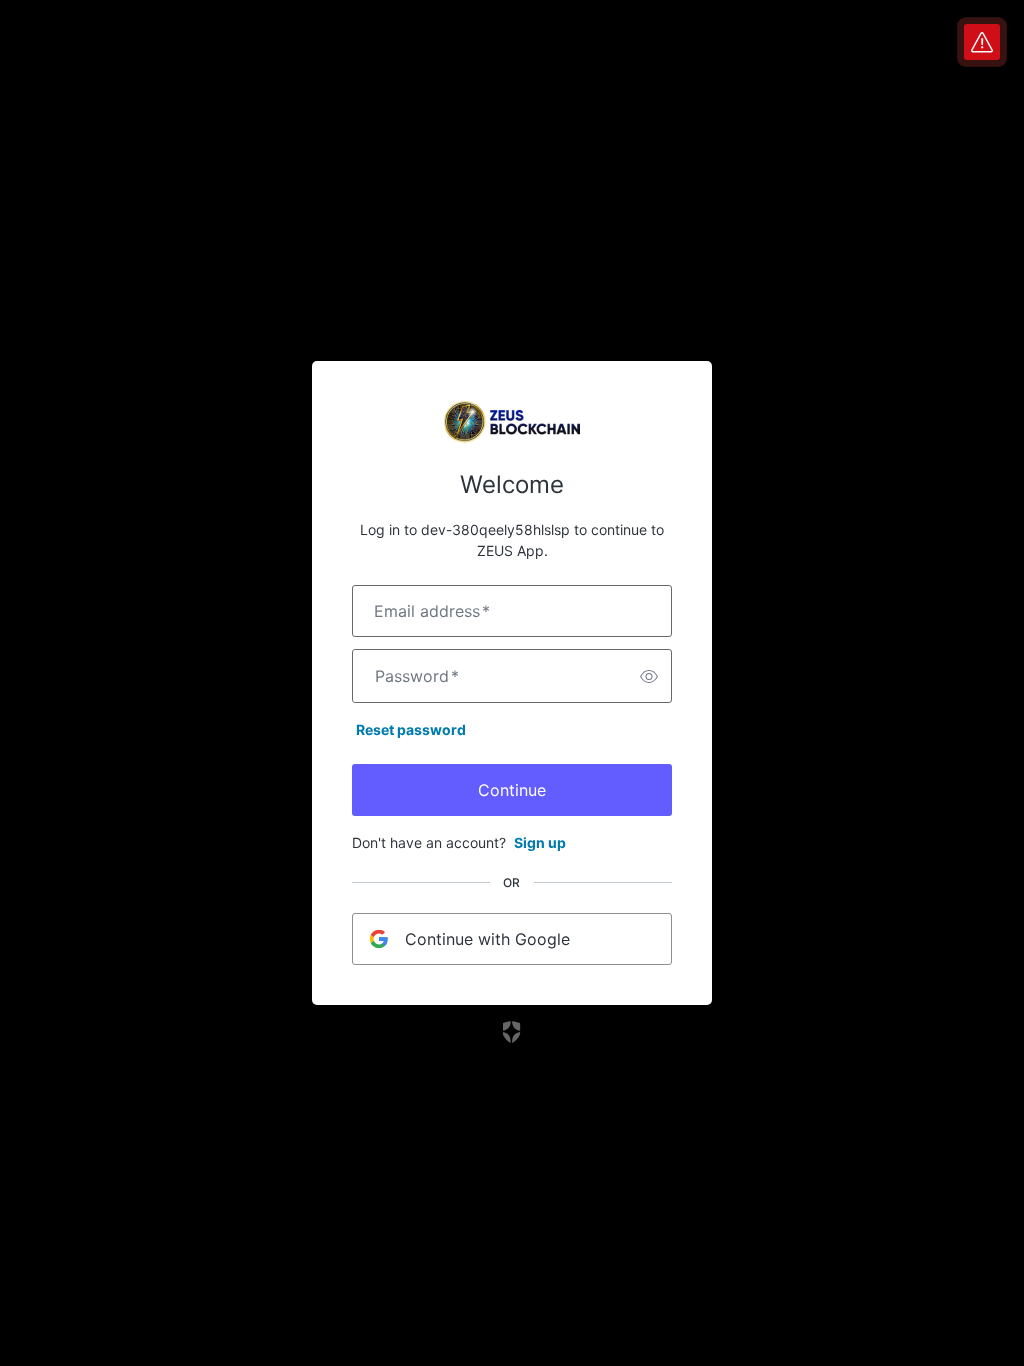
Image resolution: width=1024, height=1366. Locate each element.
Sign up (540, 842)
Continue (512, 790)
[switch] (649, 676)
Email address (432, 611)
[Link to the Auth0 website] (512, 1032)
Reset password (411, 729)
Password (417, 676)
